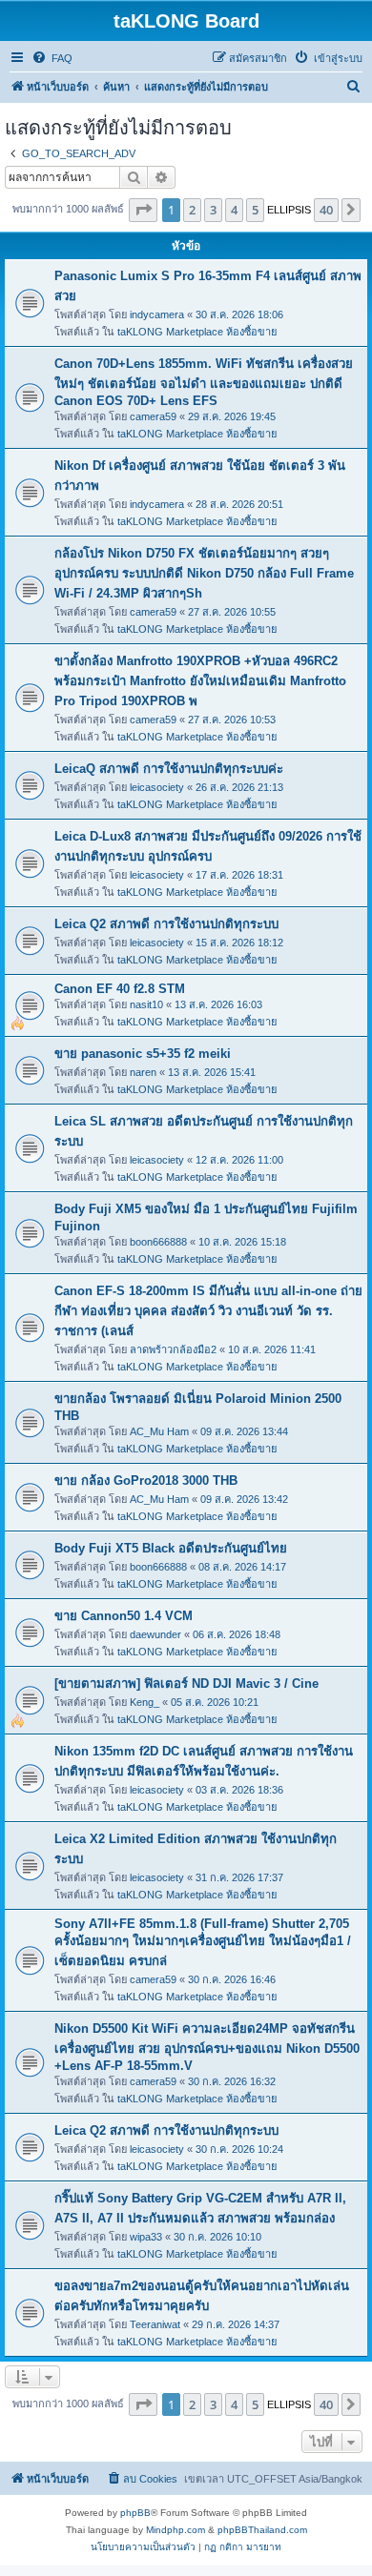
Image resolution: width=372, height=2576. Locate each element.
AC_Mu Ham (159, 1431)
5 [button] (255, 210)
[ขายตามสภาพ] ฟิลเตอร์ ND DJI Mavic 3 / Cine (186, 1684)
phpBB (135, 2513)
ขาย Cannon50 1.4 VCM (124, 1616)
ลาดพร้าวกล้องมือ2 (173, 1349)
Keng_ (145, 1702)
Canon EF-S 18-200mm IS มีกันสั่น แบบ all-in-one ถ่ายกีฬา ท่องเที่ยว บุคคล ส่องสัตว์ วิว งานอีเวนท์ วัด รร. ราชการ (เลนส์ (208, 1311)
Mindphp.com (176, 2530)
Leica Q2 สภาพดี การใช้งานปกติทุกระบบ (166, 924)
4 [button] (234, 210)
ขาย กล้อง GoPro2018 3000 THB (146, 1481)
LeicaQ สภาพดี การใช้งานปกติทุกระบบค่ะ (169, 769)
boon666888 (158, 1242)
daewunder (155, 1634)
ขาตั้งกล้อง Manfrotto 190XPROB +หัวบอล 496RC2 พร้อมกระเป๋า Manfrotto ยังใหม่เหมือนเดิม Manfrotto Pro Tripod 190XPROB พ (200, 681)
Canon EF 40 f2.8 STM (120, 989)
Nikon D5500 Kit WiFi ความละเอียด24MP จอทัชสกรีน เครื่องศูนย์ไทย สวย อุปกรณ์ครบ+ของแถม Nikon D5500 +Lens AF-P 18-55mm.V (207, 2047)
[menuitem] (52, 58)
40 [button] (326, 210)
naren (143, 1072)
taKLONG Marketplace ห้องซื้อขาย (197, 332)
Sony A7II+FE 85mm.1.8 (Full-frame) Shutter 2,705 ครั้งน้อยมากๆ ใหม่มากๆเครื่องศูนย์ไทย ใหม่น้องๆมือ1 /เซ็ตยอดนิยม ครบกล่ (203, 1942)
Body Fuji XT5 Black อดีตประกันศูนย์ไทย (171, 1548)
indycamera (157, 314)
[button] (143, 210)
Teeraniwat (155, 2324)
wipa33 (146, 2237)
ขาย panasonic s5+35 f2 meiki (143, 1054)
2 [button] (192, 210)
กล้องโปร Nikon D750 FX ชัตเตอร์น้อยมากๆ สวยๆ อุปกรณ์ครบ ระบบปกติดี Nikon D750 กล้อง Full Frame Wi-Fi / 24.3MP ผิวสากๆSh (204, 573)
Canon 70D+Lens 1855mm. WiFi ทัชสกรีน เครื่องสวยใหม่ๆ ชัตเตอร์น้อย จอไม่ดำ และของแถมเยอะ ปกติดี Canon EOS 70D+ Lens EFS (204, 382)
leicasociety (157, 787)
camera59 (153, 416)
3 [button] (213, 210)
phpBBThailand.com (262, 2530)
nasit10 (146, 1004)
